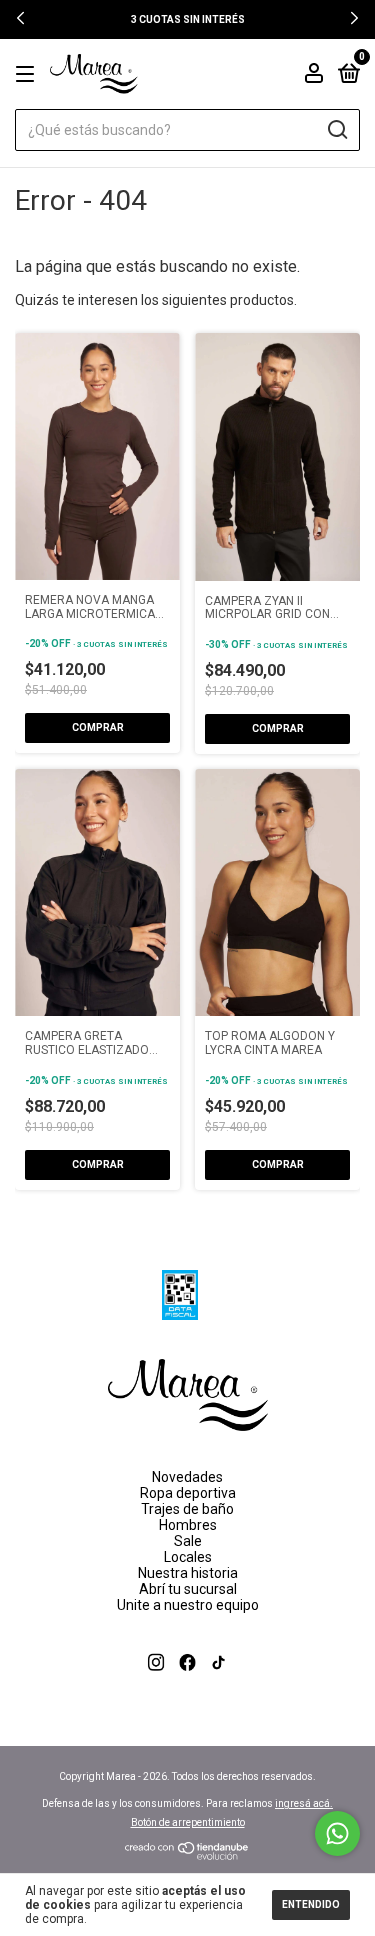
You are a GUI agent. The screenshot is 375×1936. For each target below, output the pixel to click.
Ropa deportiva (188, 1493)
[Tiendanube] (187, 1855)
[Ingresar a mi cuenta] (314, 76)
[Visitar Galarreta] (187, 1686)
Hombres (188, 1525)
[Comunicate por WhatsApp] (337, 1833)
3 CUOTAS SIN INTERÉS (188, 19)
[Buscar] (336, 130)
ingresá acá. (304, 1803)
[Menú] (28, 75)
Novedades (187, 1477)
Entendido (311, 1904)
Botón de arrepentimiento (188, 1822)
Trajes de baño (187, 1509)
